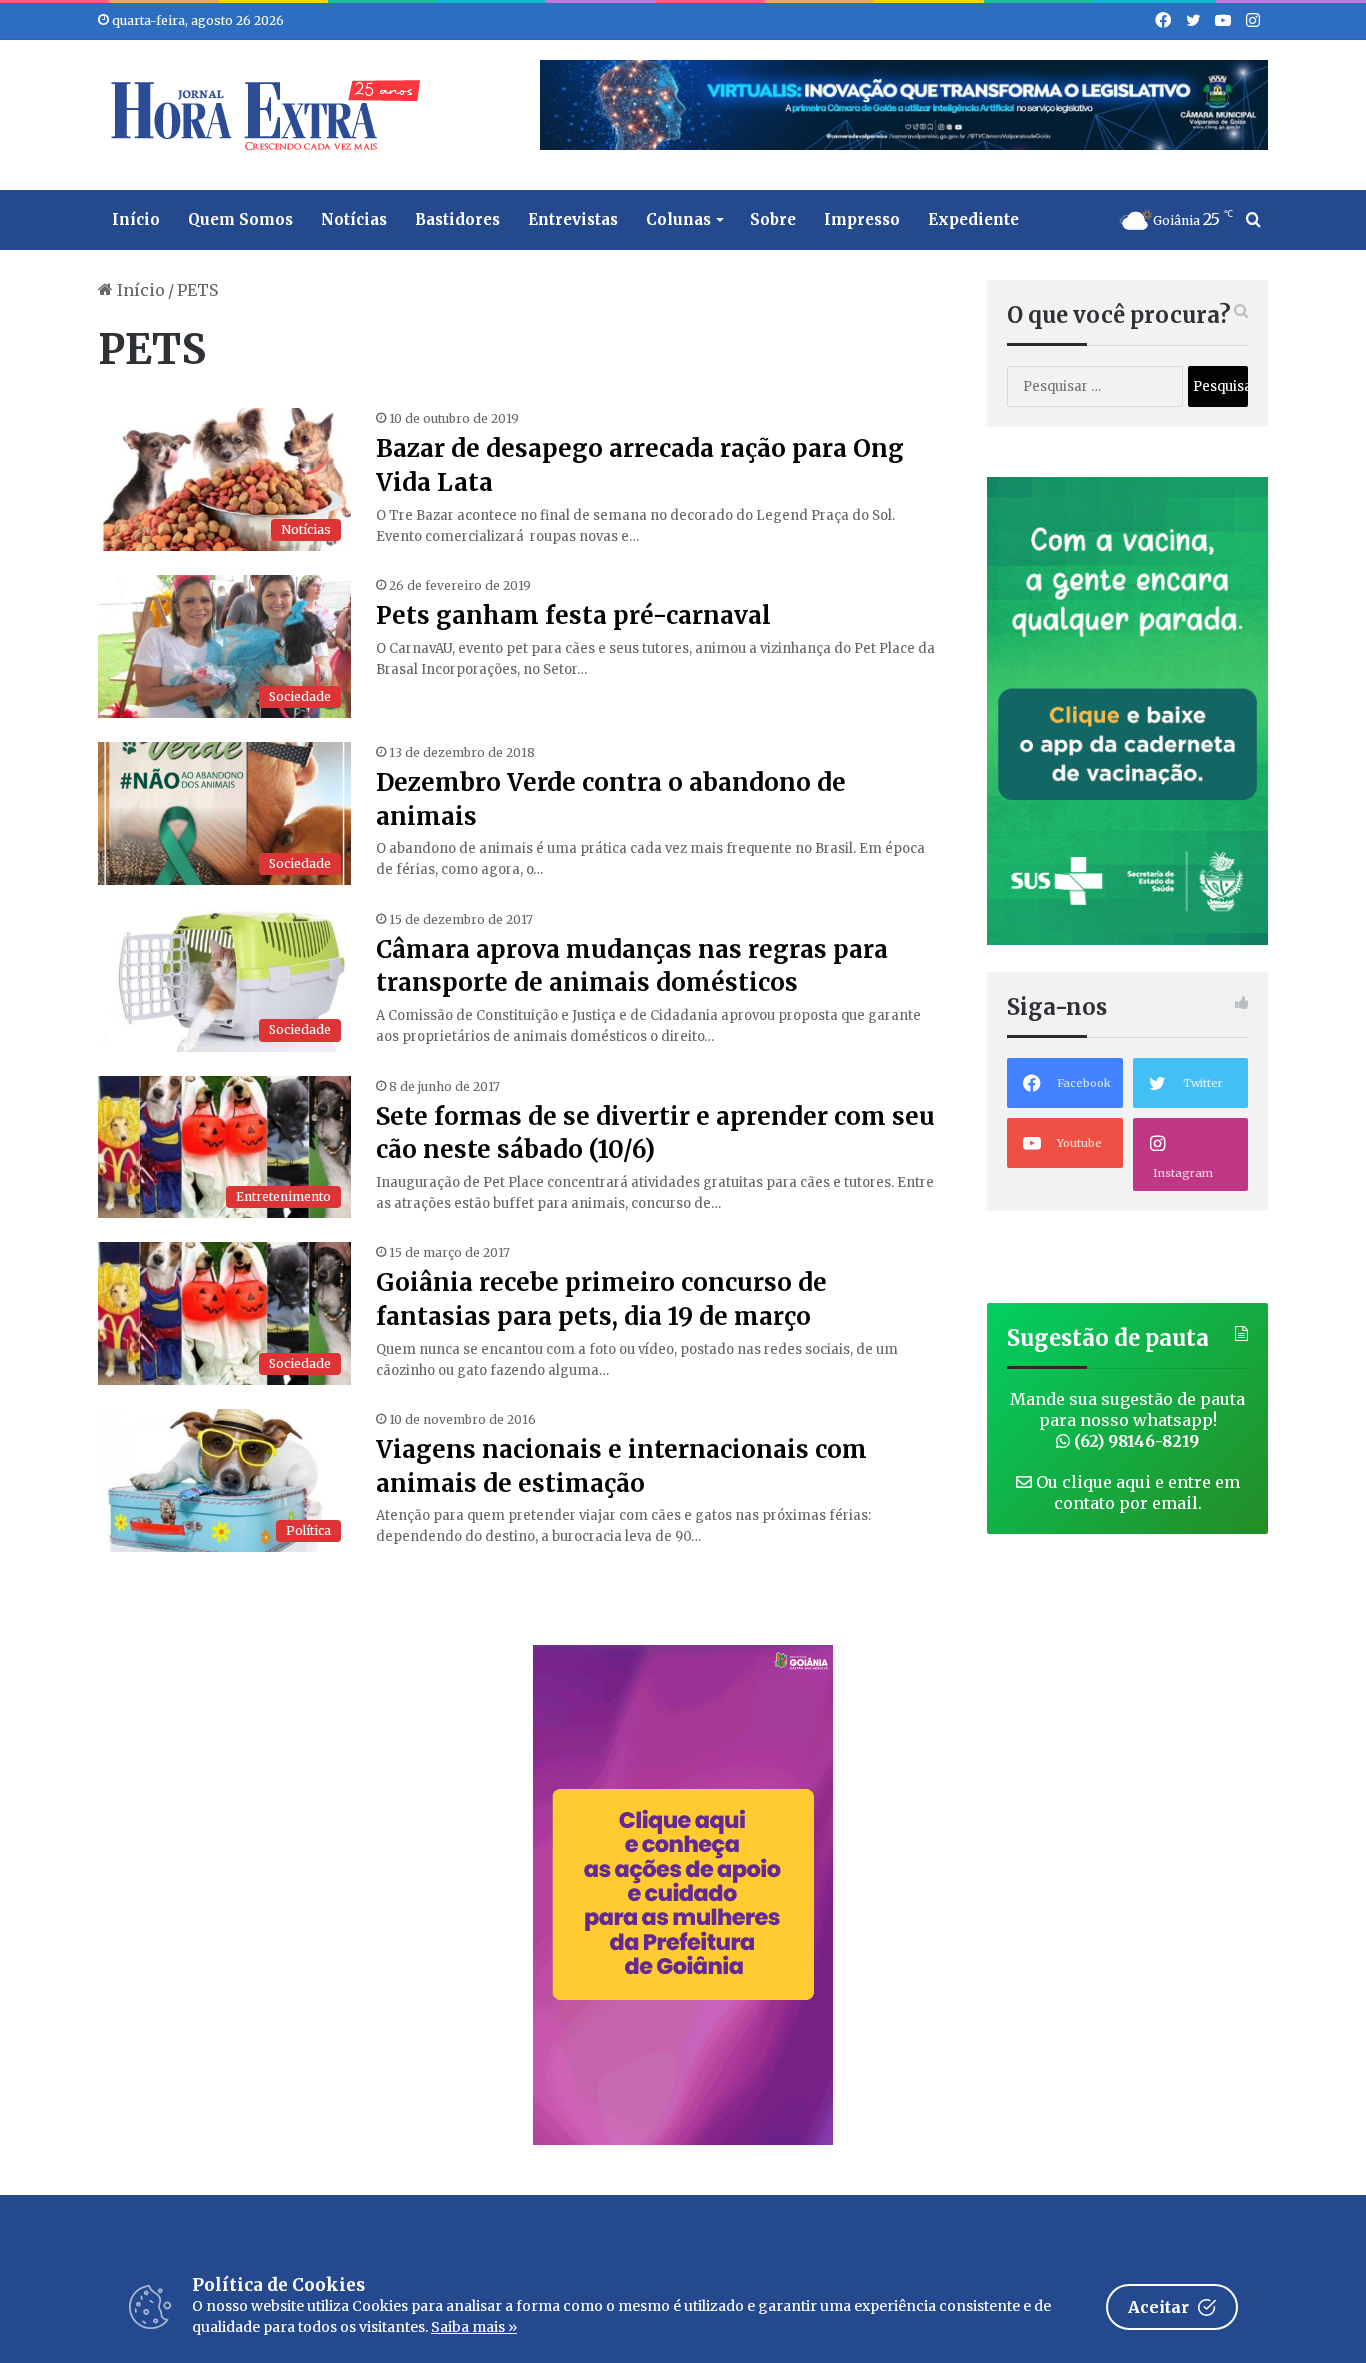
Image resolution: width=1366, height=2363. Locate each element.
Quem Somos (240, 219)
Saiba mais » (474, 2327)
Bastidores (457, 219)
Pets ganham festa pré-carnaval (573, 615)
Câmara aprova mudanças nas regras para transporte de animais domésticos (632, 966)
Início (136, 219)
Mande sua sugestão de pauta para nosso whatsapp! (1127, 1420)
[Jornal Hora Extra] (261, 115)
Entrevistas (573, 219)
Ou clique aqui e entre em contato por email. (1136, 1492)
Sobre (773, 219)
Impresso (862, 219)
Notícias (354, 219)
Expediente (973, 219)
